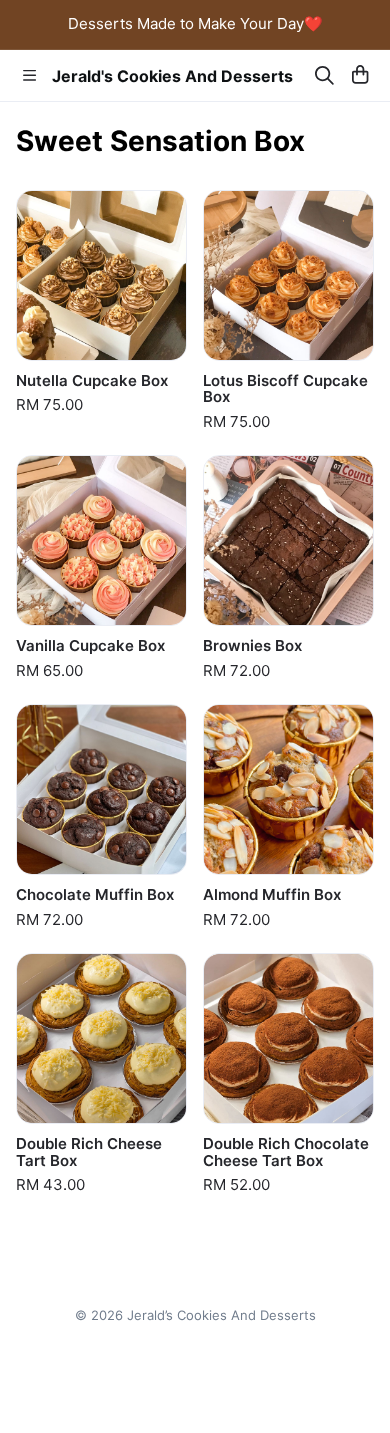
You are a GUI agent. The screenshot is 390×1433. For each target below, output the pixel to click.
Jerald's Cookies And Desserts (172, 76)
